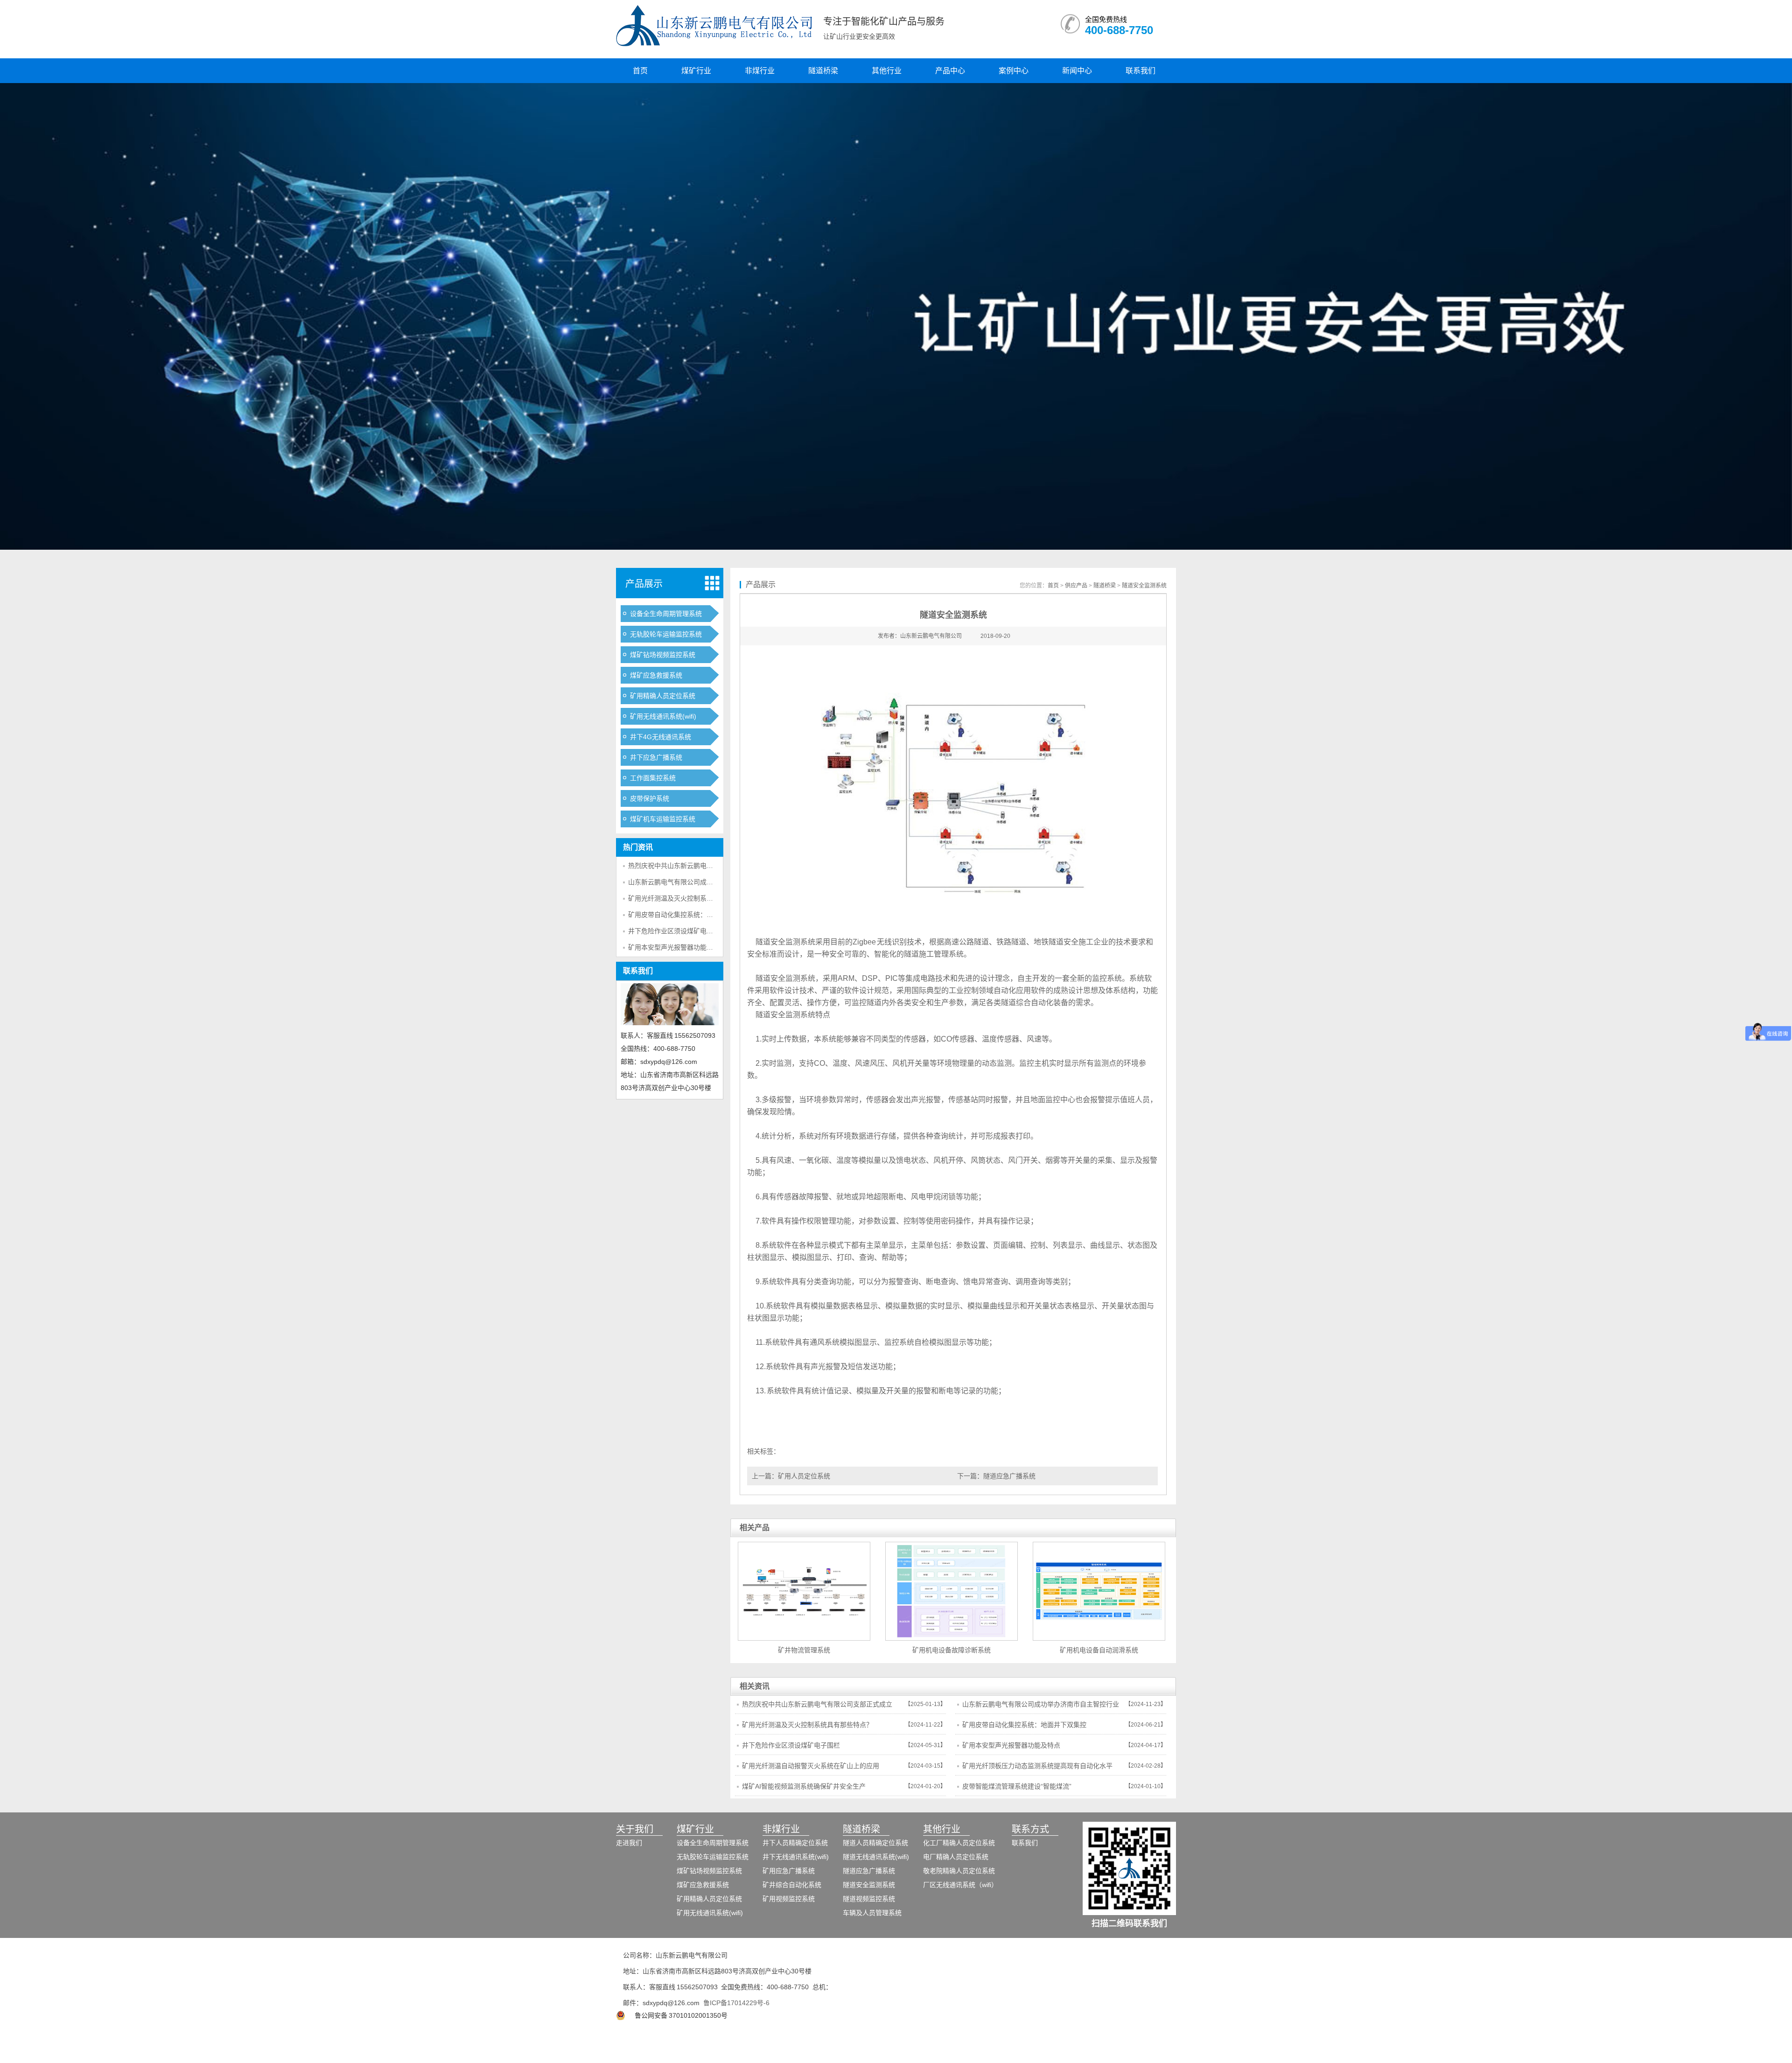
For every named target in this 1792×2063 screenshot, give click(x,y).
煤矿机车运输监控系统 (663, 819)
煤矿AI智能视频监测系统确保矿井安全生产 (804, 1786)
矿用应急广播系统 (789, 1871)
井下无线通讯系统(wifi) (796, 1857)
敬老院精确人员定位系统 (959, 1871)
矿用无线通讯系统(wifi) (663, 716)
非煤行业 (760, 71)
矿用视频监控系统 (789, 1899)
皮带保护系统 (650, 798)
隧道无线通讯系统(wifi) (876, 1857)
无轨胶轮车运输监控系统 (666, 634)
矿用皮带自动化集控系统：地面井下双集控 (690, 915)
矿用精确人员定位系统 (663, 696)
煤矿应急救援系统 (656, 675)
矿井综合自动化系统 (792, 1885)
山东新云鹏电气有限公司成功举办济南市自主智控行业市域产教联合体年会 (1041, 1707)
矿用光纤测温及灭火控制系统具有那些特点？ (693, 898)
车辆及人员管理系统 (872, 1913)
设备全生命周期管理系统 (666, 614)
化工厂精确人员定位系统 (959, 1843)
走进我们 (629, 1843)
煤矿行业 (696, 71)
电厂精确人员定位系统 (956, 1857)
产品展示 (644, 584)
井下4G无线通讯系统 (661, 737)
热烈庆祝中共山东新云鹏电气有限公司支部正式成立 (703, 866)
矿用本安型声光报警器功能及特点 (677, 947)
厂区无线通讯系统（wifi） (960, 1885)
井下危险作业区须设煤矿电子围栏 (677, 931)
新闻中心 (1077, 71)
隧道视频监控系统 (869, 1899)
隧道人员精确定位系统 (875, 1843)
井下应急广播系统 (656, 757)
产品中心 (950, 71)
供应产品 (1076, 586)
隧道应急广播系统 (1009, 1476)
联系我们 (1141, 71)
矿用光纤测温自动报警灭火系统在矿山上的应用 (811, 1766)
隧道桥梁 (823, 71)
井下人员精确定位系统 (795, 1843)
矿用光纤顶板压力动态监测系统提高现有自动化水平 (1037, 1766)
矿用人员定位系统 (804, 1476)
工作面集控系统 (653, 778)
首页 (640, 71)
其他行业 (887, 71)
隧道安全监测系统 (1144, 586)
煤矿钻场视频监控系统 (663, 655)
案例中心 (1014, 71)
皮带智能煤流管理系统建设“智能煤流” (1017, 1786)
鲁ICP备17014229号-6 (736, 2003)
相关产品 (755, 1528)
